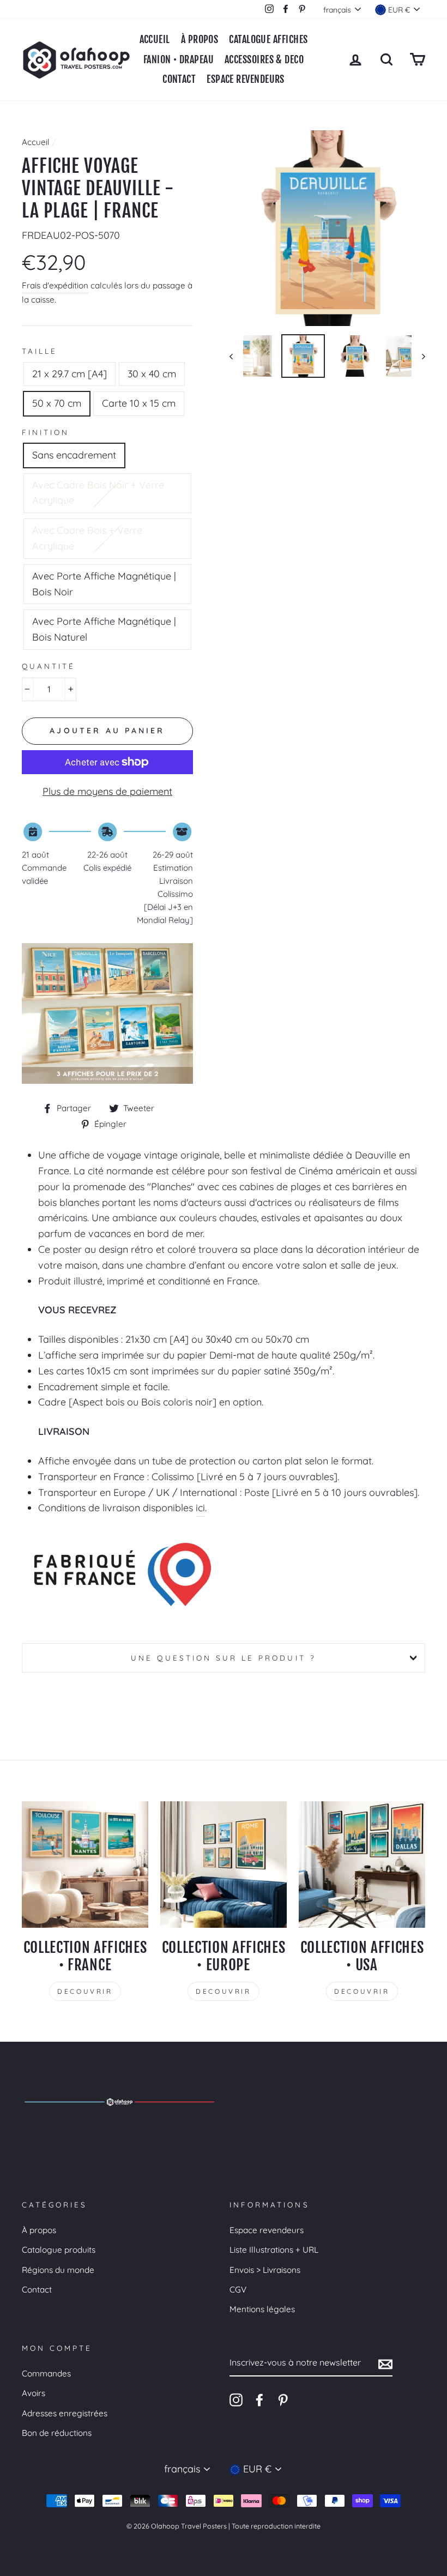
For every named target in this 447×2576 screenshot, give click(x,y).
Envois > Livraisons (265, 2270)
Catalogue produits (59, 2250)
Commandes (46, 2373)
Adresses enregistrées (65, 2413)
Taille (40, 351)
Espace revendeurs (267, 2230)
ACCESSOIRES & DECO (264, 59)
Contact (37, 2290)
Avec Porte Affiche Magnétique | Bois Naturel (104, 629)
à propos (200, 39)
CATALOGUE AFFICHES (268, 39)
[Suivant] (418, 356)
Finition (46, 432)
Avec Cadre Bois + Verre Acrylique (87, 538)
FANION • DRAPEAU (179, 59)
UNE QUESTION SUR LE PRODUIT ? (223, 1658)
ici (200, 1508)
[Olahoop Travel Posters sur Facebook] (259, 2400)
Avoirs (34, 2393)
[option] (327, 228)
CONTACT (179, 79)
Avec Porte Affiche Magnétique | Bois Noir (104, 584)
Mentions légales (262, 2309)
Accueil (155, 39)
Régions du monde (58, 2270)
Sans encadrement (74, 455)
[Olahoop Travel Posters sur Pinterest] (283, 2400)
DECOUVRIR (85, 1991)
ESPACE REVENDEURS (246, 79)
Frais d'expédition (55, 285)
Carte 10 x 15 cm (139, 403)
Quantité (49, 666)
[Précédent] (236, 356)
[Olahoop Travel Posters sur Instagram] (236, 2400)
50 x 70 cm (57, 403)
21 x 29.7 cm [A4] (70, 374)
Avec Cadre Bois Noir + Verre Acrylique (98, 493)
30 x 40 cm (152, 374)
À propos (39, 2230)
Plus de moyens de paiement (107, 791)
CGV (238, 2290)
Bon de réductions (57, 2433)
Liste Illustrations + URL (274, 2250)
